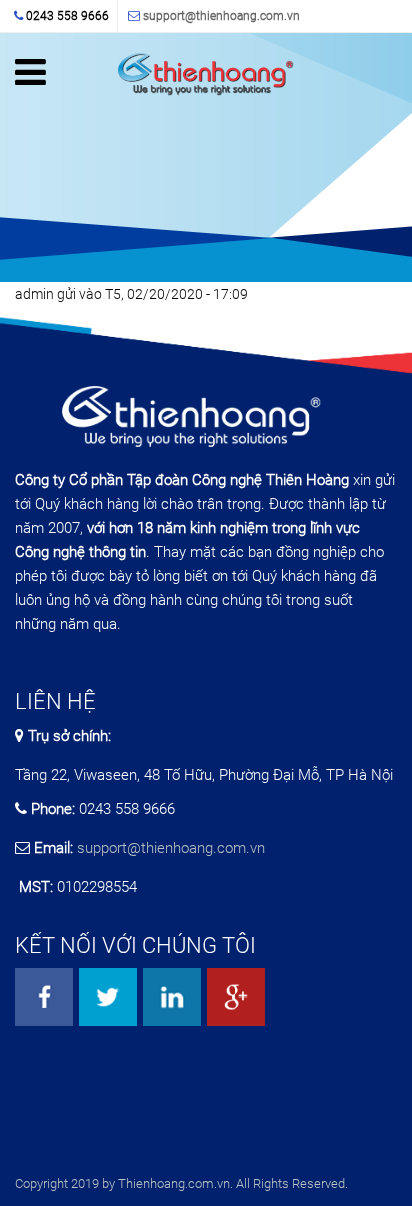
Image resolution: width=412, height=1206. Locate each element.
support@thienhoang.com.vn (221, 16)
